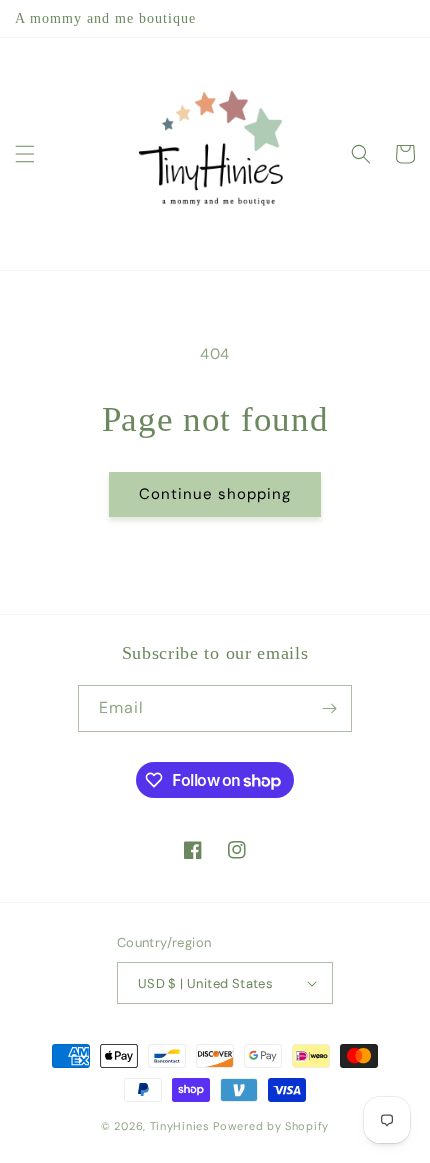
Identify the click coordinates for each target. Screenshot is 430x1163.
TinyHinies (180, 1126)
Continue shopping (215, 494)
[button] (25, 154)
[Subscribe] (329, 708)
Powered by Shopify (271, 1126)
